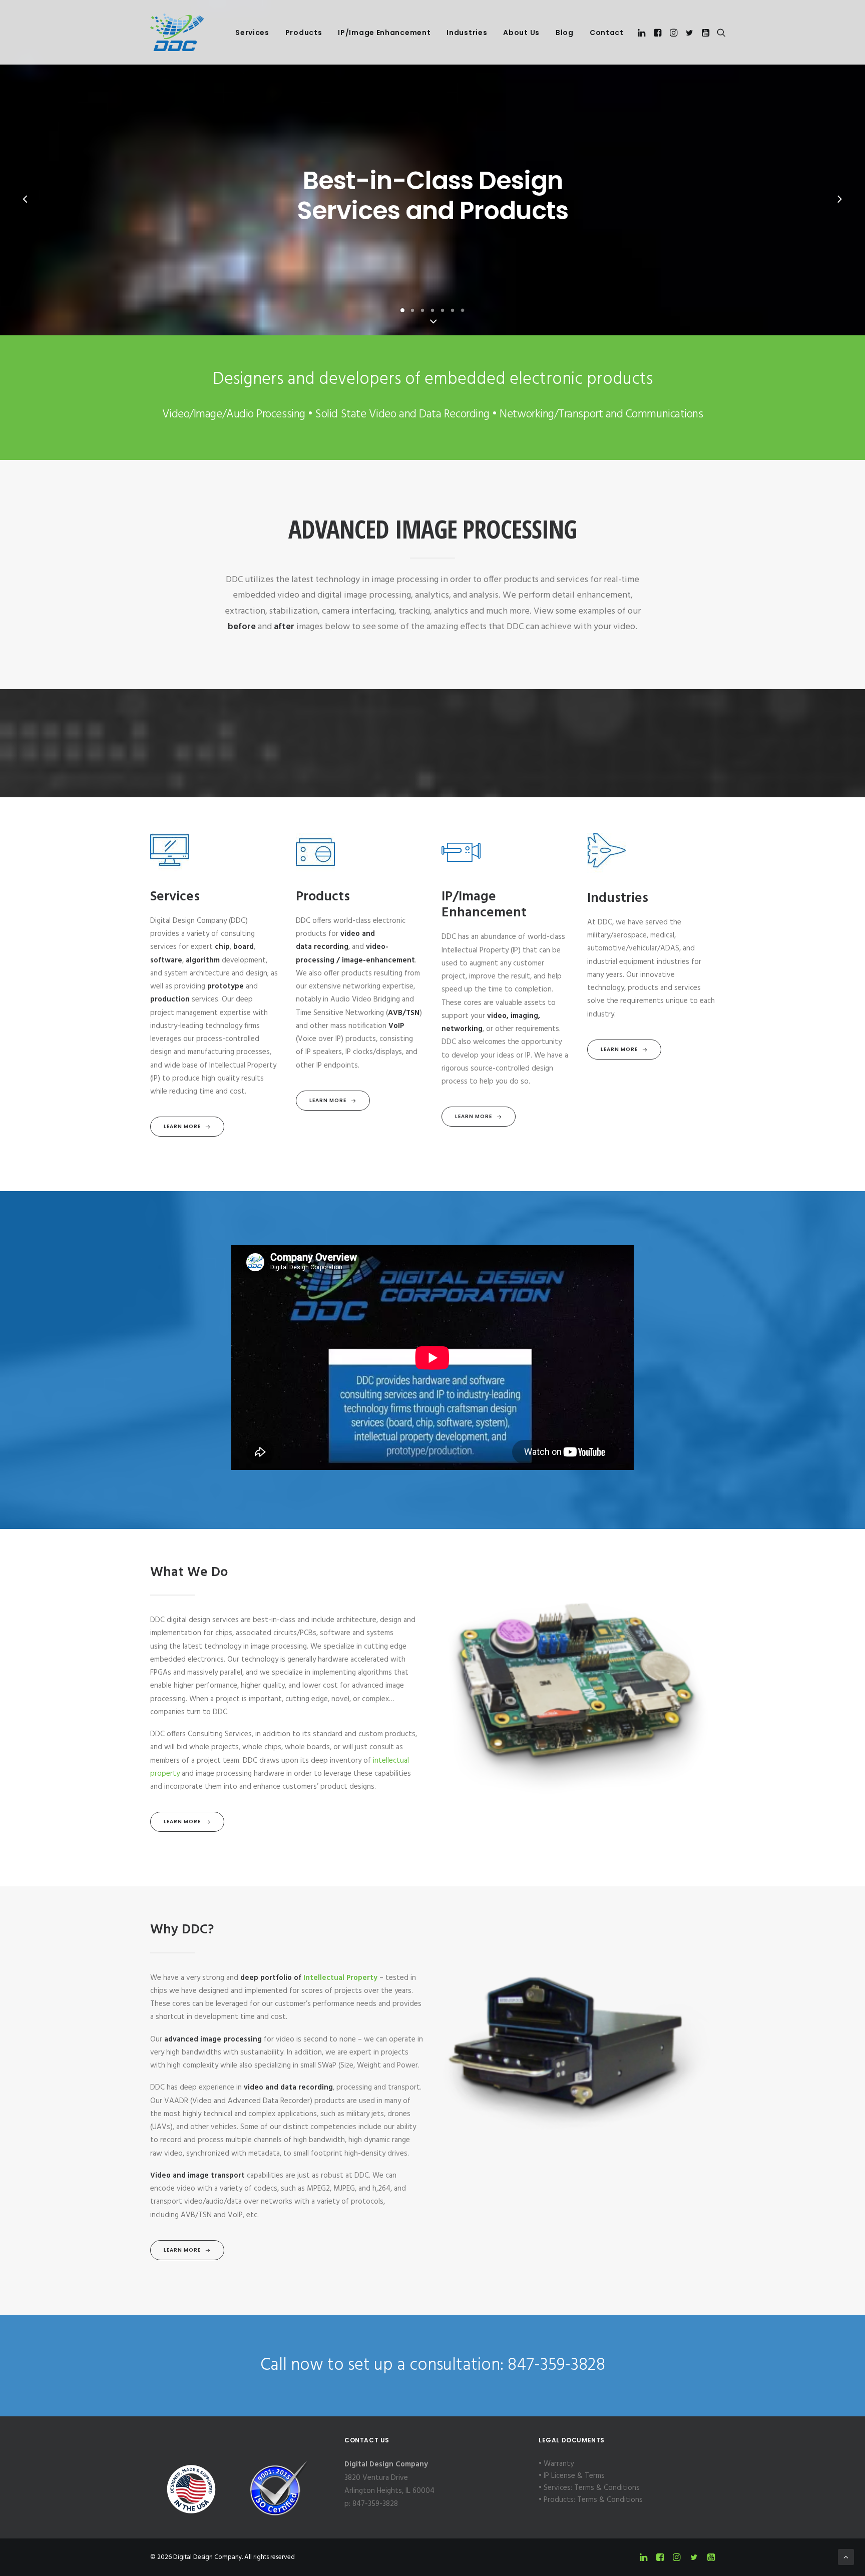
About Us (521, 33)
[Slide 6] (453, 310)
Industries (467, 33)
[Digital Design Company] (177, 32)
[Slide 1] (402, 310)
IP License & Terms (574, 2476)
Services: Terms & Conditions (592, 2488)
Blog (565, 33)
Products (304, 33)
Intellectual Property (340, 1978)
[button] (643, 33)
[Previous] (26, 209)
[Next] (839, 209)
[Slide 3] (422, 310)
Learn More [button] (182, 1126)
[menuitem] (252, 33)
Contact (607, 33)
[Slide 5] (443, 310)
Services (252, 33)
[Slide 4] (432, 310)
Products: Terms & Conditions (593, 2500)
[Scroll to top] (846, 2557)
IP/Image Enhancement (384, 33)
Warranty (559, 2464)
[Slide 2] (412, 310)
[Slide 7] (463, 310)
